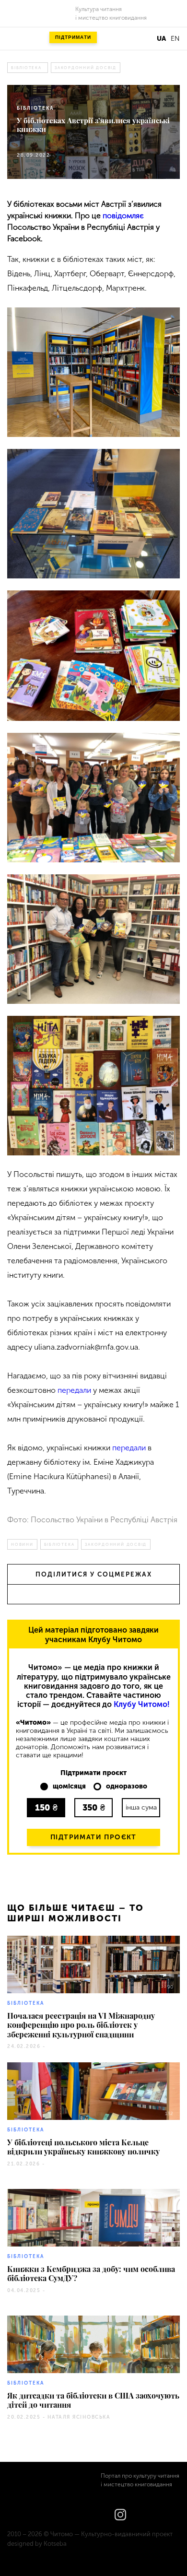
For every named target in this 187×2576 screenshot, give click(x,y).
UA (161, 39)
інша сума (141, 1807)
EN (175, 39)
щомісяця (69, 1787)
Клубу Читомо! (142, 1704)
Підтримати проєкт (93, 1837)
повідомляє (123, 216)
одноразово (127, 1787)
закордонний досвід (86, 68)
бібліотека (26, 68)
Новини (22, 1544)
